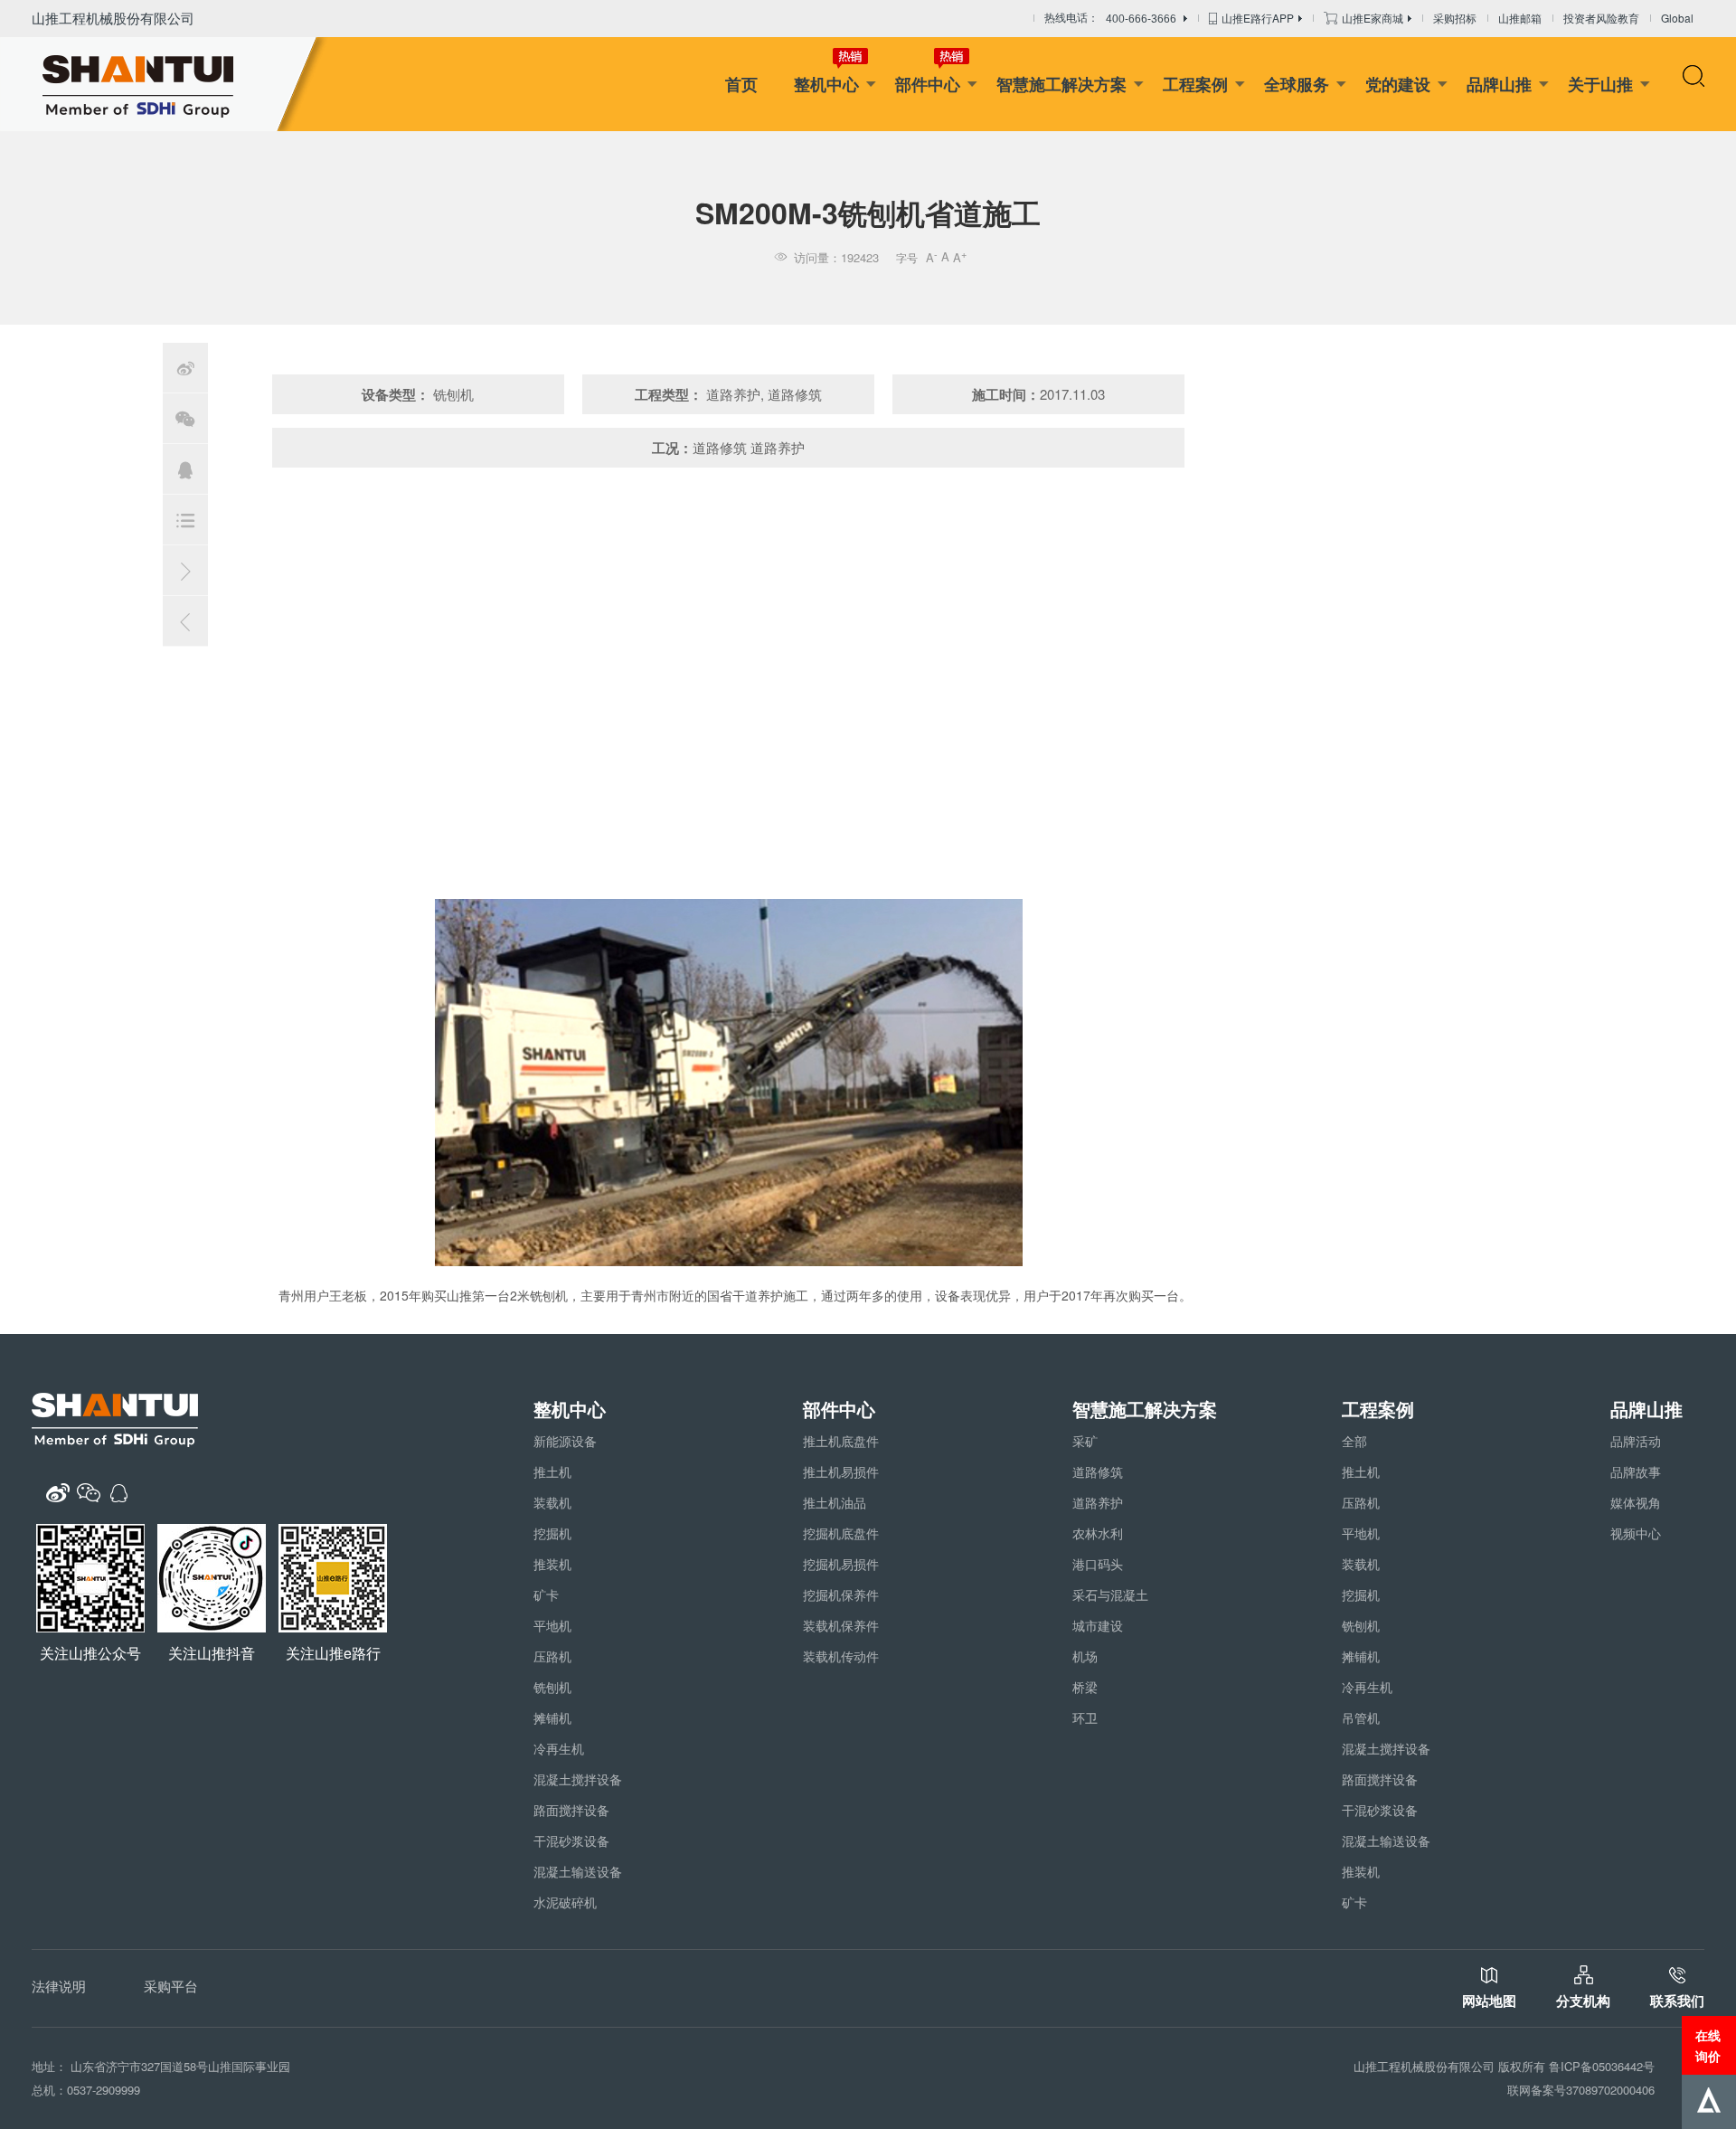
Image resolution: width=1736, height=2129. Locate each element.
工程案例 (1195, 84)
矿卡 (546, 1594)
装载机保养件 (841, 1625)
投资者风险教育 (1601, 18)
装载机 (552, 1502)
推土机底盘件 (841, 1441)
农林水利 (1098, 1533)
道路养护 (1098, 1502)
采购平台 (171, 1986)
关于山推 (1600, 84)
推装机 (552, 1564)
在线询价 (1708, 2045)
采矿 (1085, 1441)
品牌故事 (1636, 1471)
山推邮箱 (1520, 18)
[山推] (165, 84)
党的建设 (1398, 84)
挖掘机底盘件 (841, 1533)
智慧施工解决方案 (1061, 84)
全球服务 (1297, 84)
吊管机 (1361, 1717)
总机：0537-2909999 (86, 2090)
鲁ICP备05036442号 (1602, 2066)
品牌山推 (1499, 84)
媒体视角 (1636, 1502)
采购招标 (1455, 18)
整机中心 (826, 84)
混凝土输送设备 (578, 1871)
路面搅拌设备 (571, 1810)
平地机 (552, 1625)
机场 (1085, 1656)
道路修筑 (1098, 1471)
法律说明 (59, 1986)
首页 (741, 84)
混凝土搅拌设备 (578, 1779)
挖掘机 (552, 1533)
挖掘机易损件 (841, 1564)
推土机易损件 (841, 1471)
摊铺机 (552, 1717)
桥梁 (1085, 1687)
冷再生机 (559, 1748)
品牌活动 (1636, 1441)
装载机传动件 (841, 1656)
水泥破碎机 (565, 1902)
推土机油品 (835, 1502)
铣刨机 (552, 1687)
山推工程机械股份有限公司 (113, 18)
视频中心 (1636, 1533)
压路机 (552, 1656)
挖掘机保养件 (841, 1594)
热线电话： (1110, 19)
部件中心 (928, 84)
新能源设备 (565, 1441)
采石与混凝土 (1110, 1594)
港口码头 (1098, 1564)
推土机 (552, 1471)
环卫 (1085, 1717)
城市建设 (1098, 1625)
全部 (1354, 1441)
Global (1677, 18)
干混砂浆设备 (571, 1840)
